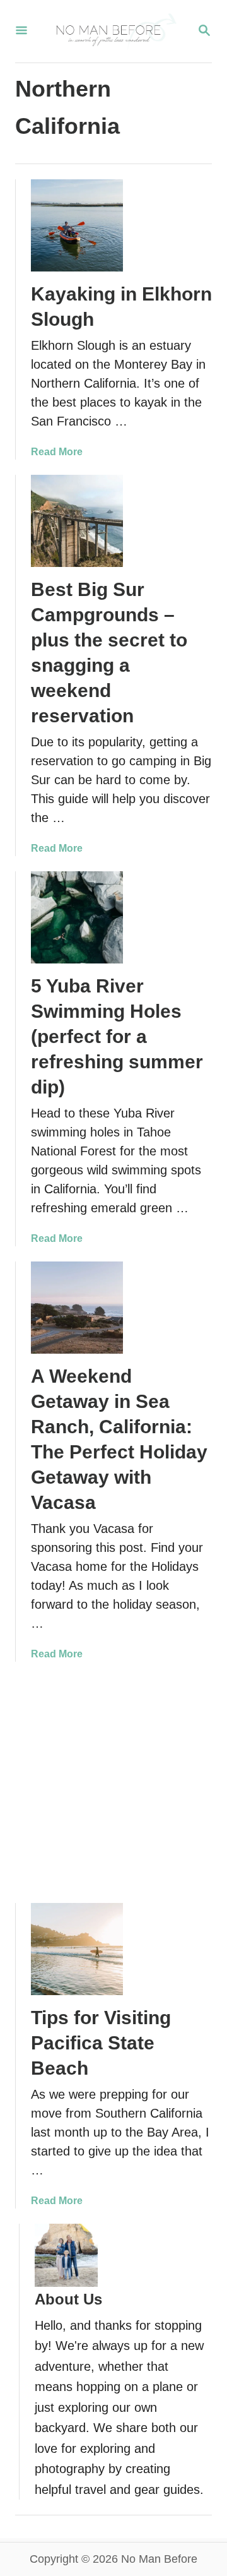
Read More (57, 452)
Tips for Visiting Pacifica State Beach (101, 2043)
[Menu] (21, 31)
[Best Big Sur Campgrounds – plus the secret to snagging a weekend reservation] (77, 521)
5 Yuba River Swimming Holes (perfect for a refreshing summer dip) (117, 1036)
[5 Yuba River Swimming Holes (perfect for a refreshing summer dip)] (77, 917)
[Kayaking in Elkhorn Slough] (77, 225)
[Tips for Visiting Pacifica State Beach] (77, 1949)
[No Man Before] (112, 31)
